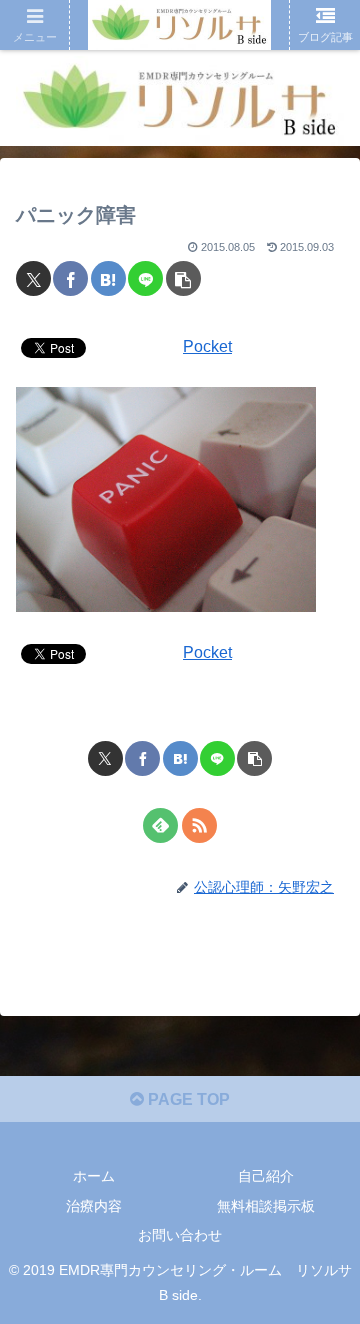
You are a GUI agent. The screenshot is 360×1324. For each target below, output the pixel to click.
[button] (183, 278)
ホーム (94, 1176)
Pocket (207, 346)
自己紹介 (266, 1176)
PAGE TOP (187, 1099)
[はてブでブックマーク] (108, 278)
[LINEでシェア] (145, 278)
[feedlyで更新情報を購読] (160, 825)
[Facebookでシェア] (70, 278)
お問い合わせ (180, 1235)
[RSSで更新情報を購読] (199, 825)
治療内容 (94, 1206)
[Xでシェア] (33, 278)
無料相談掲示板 (266, 1206)
